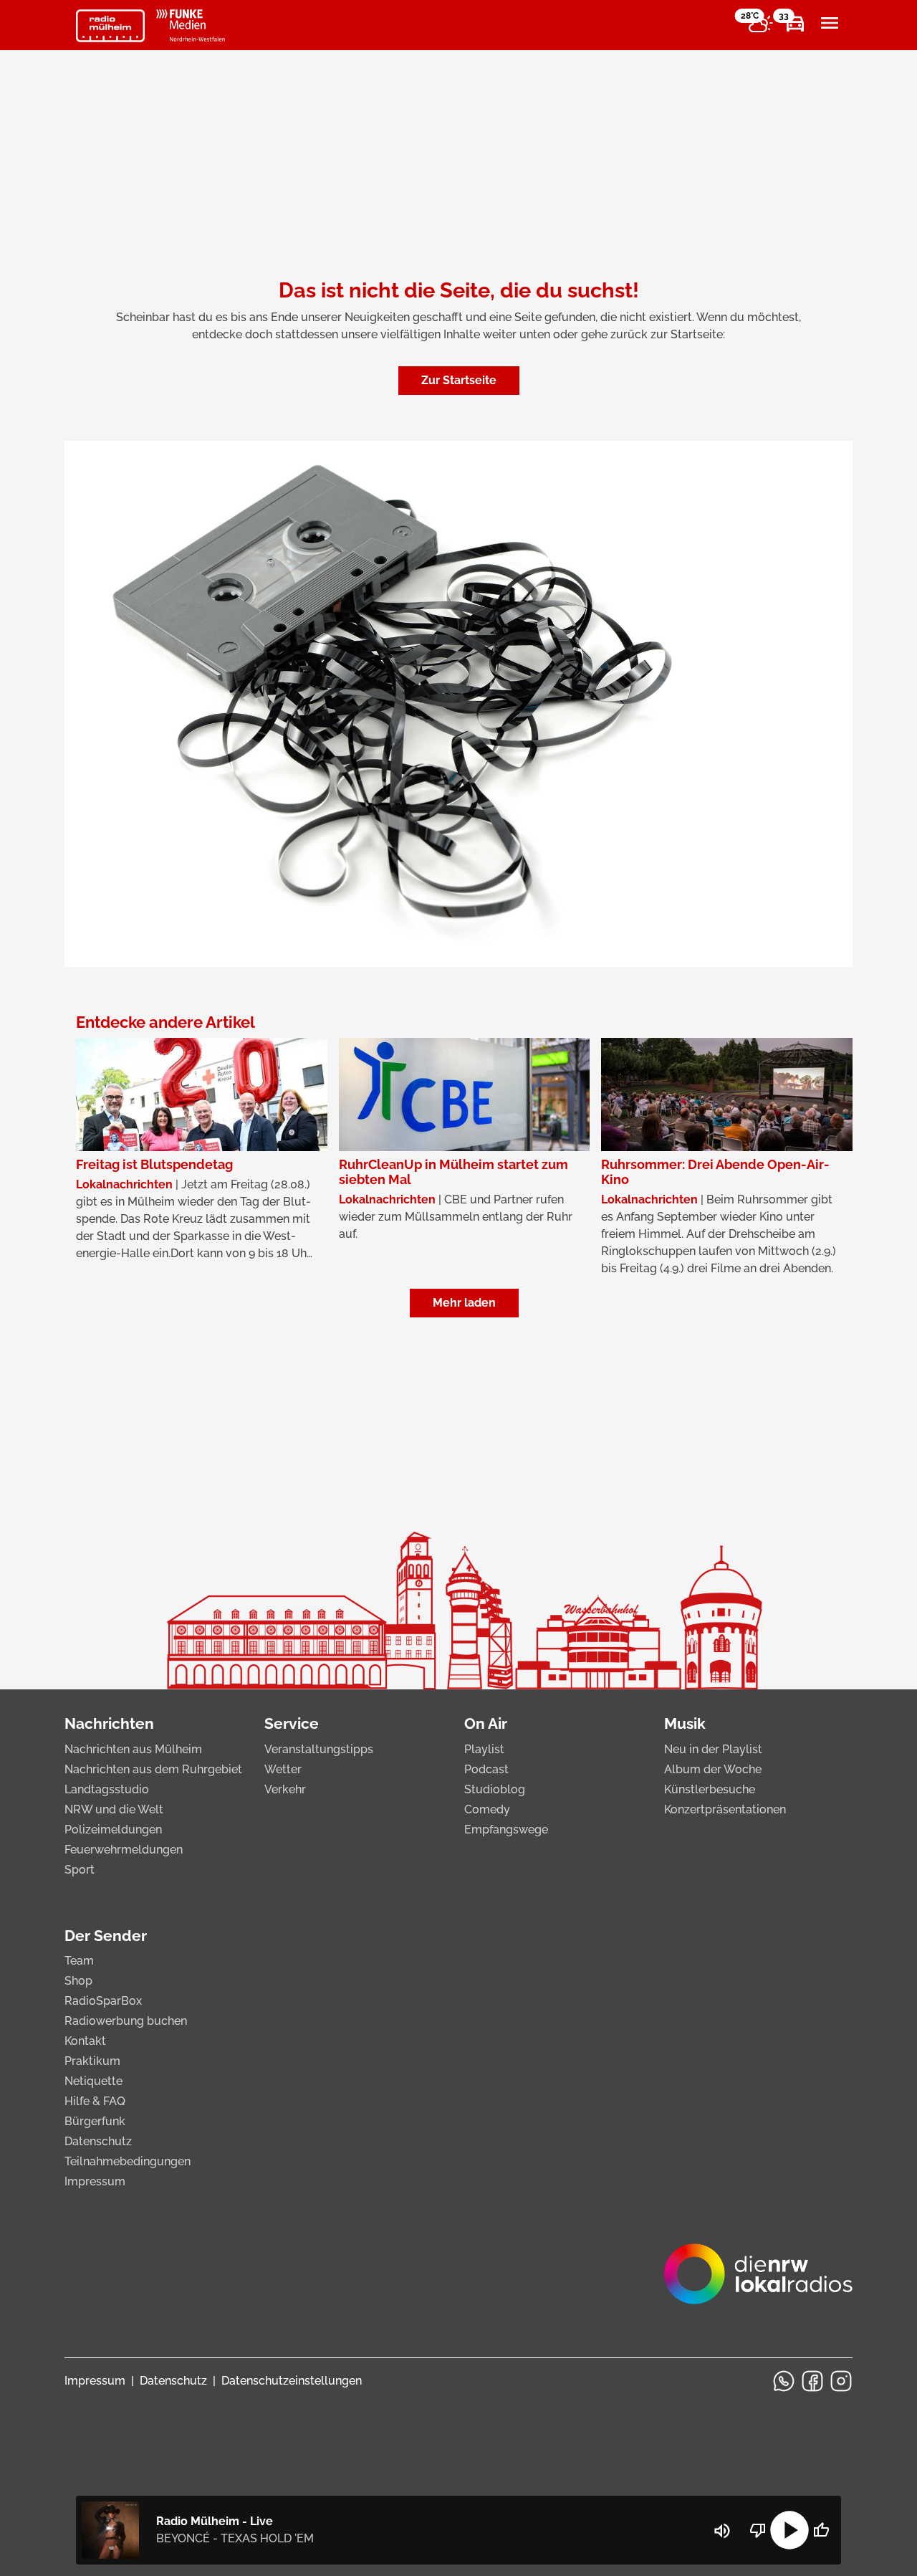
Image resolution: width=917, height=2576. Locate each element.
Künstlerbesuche (710, 1789)
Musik (685, 1723)
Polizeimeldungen (113, 1830)
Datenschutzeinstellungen (292, 2381)
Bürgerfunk (95, 2121)
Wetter (283, 1769)
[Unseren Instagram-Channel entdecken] (841, 2381)
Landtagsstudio (107, 1789)
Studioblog (495, 1789)
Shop (78, 1981)
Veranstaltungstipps (319, 1749)
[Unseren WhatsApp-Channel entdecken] (784, 2381)
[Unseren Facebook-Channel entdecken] (812, 2381)
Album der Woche (713, 1769)
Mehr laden (464, 1303)
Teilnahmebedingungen (128, 2161)
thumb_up (821, 2530)
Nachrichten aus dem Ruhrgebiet (153, 1769)
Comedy (487, 1809)
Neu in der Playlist (713, 1749)
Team (79, 1961)
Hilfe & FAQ (95, 2101)
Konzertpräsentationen (725, 1809)
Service (292, 1723)
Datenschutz (98, 2141)
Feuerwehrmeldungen (124, 1850)
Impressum (95, 2181)
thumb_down (758, 2530)
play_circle (789, 2530)
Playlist (484, 1749)
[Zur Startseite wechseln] (110, 26)
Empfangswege (506, 1830)
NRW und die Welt (114, 1809)
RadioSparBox (103, 2001)
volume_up (722, 2531)
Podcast (486, 1769)
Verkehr (285, 1789)
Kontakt (85, 2041)
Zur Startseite (459, 380)
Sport (80, 1870)
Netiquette (93, 2081)
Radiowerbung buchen (126, 2021)
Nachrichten (109, 1723)
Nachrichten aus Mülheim (133, 1749)
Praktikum (92, 2061)
